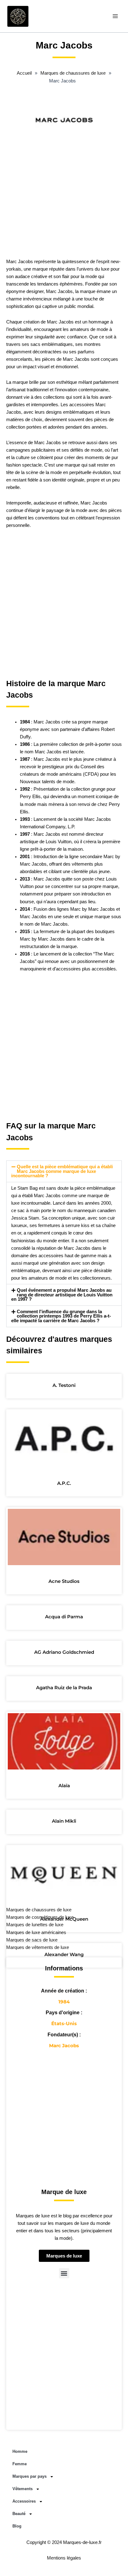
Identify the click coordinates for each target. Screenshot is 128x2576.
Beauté (19, 2514)
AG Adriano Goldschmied (64, 1652)
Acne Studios (64, 1581)
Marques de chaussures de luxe (39, 1910)
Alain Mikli (64, 1821)
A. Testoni (64, 1385)
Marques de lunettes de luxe (35, 1925)
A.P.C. (64, 1483)
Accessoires (24, 2501)
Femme (20, 2464)
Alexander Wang (64, 1954)
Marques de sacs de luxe (32, 1940)
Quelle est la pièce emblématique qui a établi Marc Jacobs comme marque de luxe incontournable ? (62, 1171)
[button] (64, 1171)
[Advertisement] (64, 188)
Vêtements (23, 2489)
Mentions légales (64, 2558)
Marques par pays (30, 2476)
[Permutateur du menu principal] (115, 16)
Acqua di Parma (64, 1617)
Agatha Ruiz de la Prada (64, 1688)
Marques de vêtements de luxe (38, 1947)
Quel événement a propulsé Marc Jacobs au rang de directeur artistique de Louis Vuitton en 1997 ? (62, 1295)
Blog (17, 2526)
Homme (20, 2451)
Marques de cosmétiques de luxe (40, 1917)
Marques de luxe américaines (36, 1932)
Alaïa (64, 1786)
